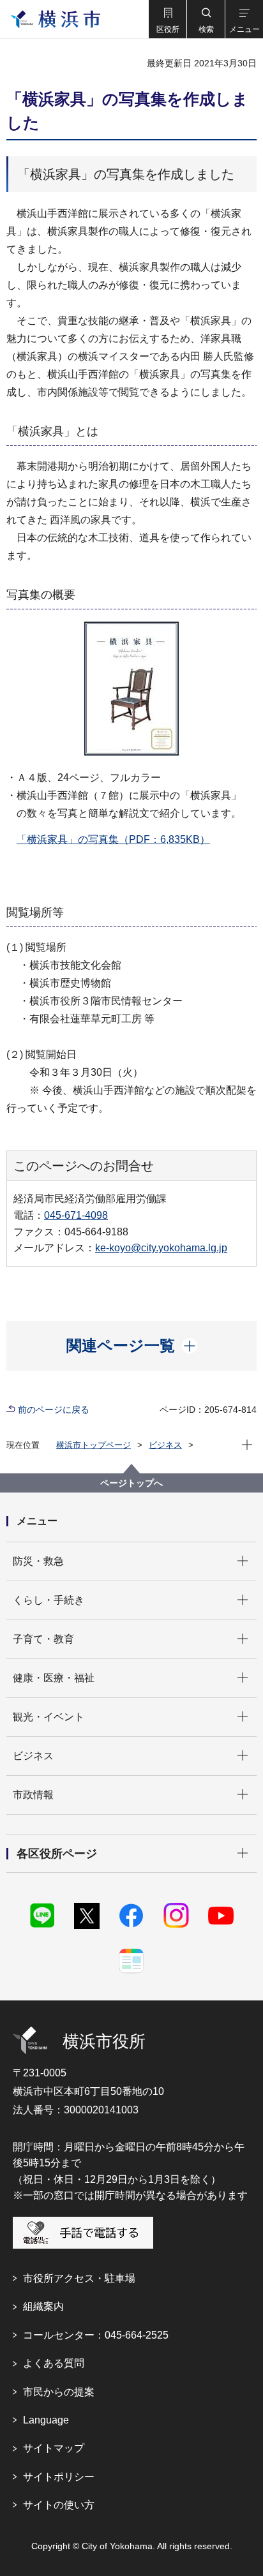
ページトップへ (131, 1483)
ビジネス (165, 1445)
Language (46, 2420)
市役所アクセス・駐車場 (79, 2278)
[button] (167, 19)
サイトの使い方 (59, 2505)
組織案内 (43, 2306)
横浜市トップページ (94, 1445)
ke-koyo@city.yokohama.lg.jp (161, 1248)
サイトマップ (54, 2448)
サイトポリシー (59, 2477)
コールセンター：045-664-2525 (96, 2335)
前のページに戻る (54, 1410)
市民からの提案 (59, 2392)
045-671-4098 (76, 1215)
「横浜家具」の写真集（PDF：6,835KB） (113, 839)
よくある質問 (54, 2363)
